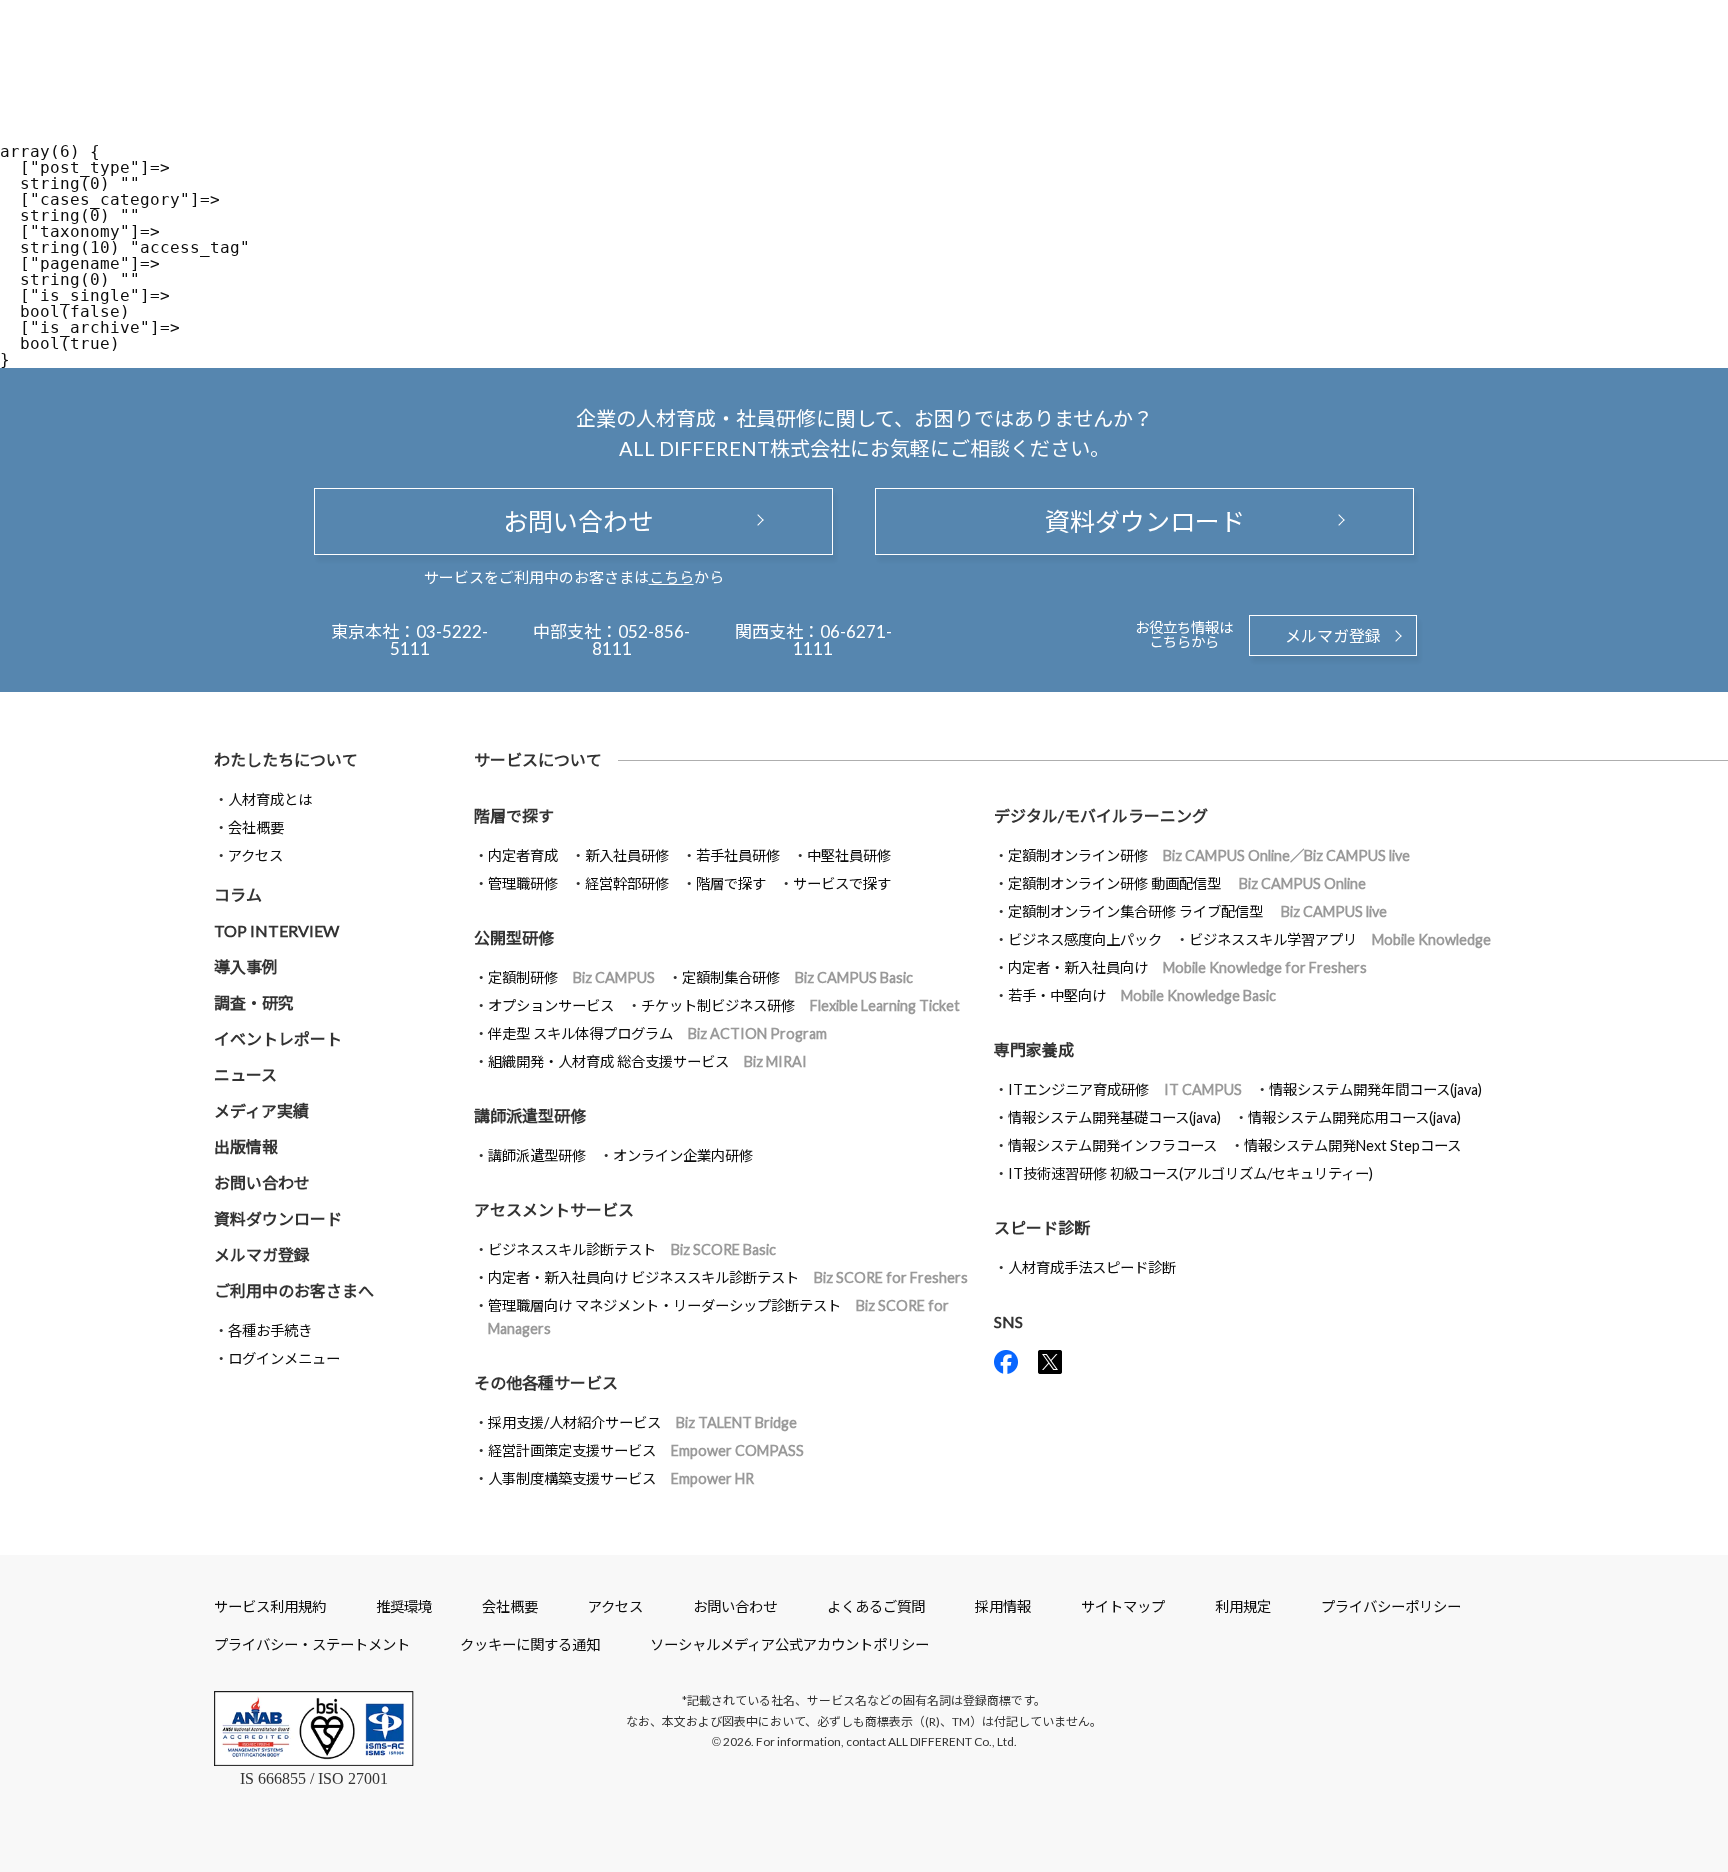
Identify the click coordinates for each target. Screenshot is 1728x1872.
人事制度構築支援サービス (621, 1478)
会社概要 (256, 827)
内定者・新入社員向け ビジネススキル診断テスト (728, 1277)
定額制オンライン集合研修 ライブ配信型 (1197, 911)
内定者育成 (523, 855)
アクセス (255, 855)
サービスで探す (842, 883)
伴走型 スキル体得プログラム (657, 1033)
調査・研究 (254, 1002)
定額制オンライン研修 (1209, 855)
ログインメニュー (284, 1358)
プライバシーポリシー (1391, 1606)
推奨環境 (404, 1606)
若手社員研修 (738, 855)
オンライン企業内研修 (683, 1155)
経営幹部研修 (627, 883)
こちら (671, 577)
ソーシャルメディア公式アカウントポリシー (789, 1644)
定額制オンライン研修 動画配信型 (1187, 883)
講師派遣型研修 (537, 1155)
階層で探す (731, 883)
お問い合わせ (574, 521)
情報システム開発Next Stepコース (1352, 1145)
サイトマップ (1123, 1606)
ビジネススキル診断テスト (632, 1249)
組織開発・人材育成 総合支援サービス (647, 1061)
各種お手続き (270, 1330)
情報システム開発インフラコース (1112, 1145)
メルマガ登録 (1333, 635)
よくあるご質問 (876, 1606)
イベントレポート (278, 1038)
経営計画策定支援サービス (646, 1450)
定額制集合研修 (797, 977)
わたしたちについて (286, 759)
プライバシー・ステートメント (312, 1644)
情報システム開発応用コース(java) (1354, 1117)
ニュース (245, 1074)
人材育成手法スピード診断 (1092, 1267)
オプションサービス (551, 1005)
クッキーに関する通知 (530, 1644)
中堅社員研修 (849, 855)
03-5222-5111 (439, 640)
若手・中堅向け (1142, 995)
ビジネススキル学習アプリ (1340, 939)
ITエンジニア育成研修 (1125, 1089)
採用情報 (1003, 1606)
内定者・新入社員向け (1187, 967)
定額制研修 (571, 977)
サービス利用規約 (270, 1606)
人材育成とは (270, 799)
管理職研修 (523, 883)
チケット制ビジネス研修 (800, 1005)
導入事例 (246, 966)
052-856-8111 (641, 640)
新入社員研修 (627, 855)
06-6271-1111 (842, 640)
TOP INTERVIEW (276, 930)
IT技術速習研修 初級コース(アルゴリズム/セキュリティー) (1190, 1173)
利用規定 (1243, 1606)
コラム (238, 894)
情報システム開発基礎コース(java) (1114, 1117)
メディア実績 (261, 1110)
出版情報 (246, 1146)
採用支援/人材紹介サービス (642, 1422)
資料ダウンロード (1145, 521)
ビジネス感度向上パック (1085, 939)
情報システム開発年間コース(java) (1375, 1089)
